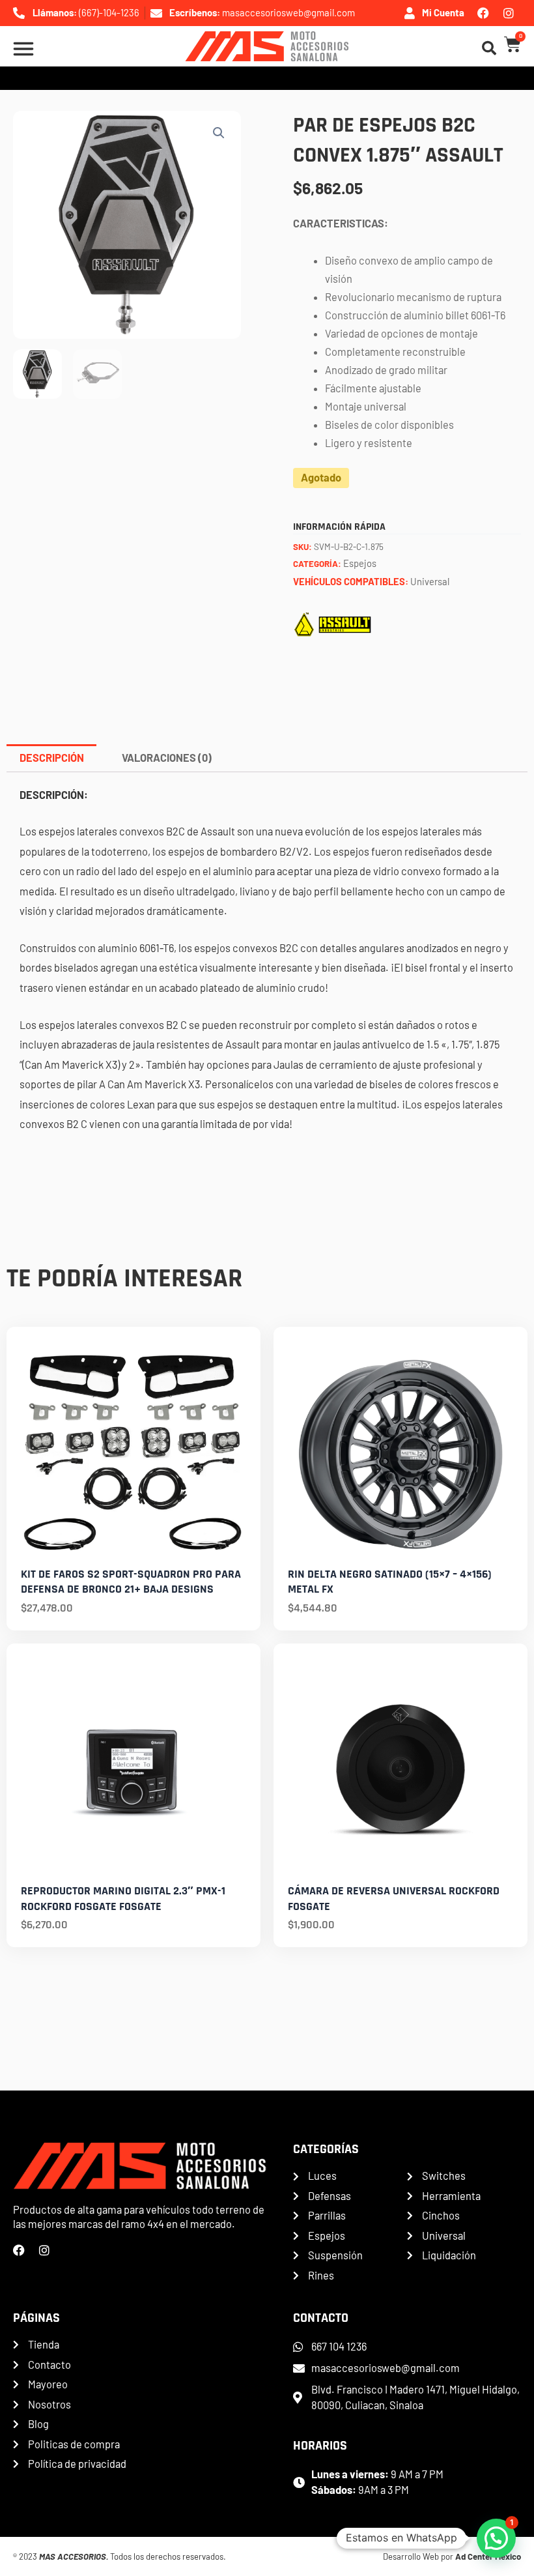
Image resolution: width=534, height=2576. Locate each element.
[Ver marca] (333, 623)
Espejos (360, 563)
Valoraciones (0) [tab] (167, 758)
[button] (219, 133)
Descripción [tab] (52, 758)
